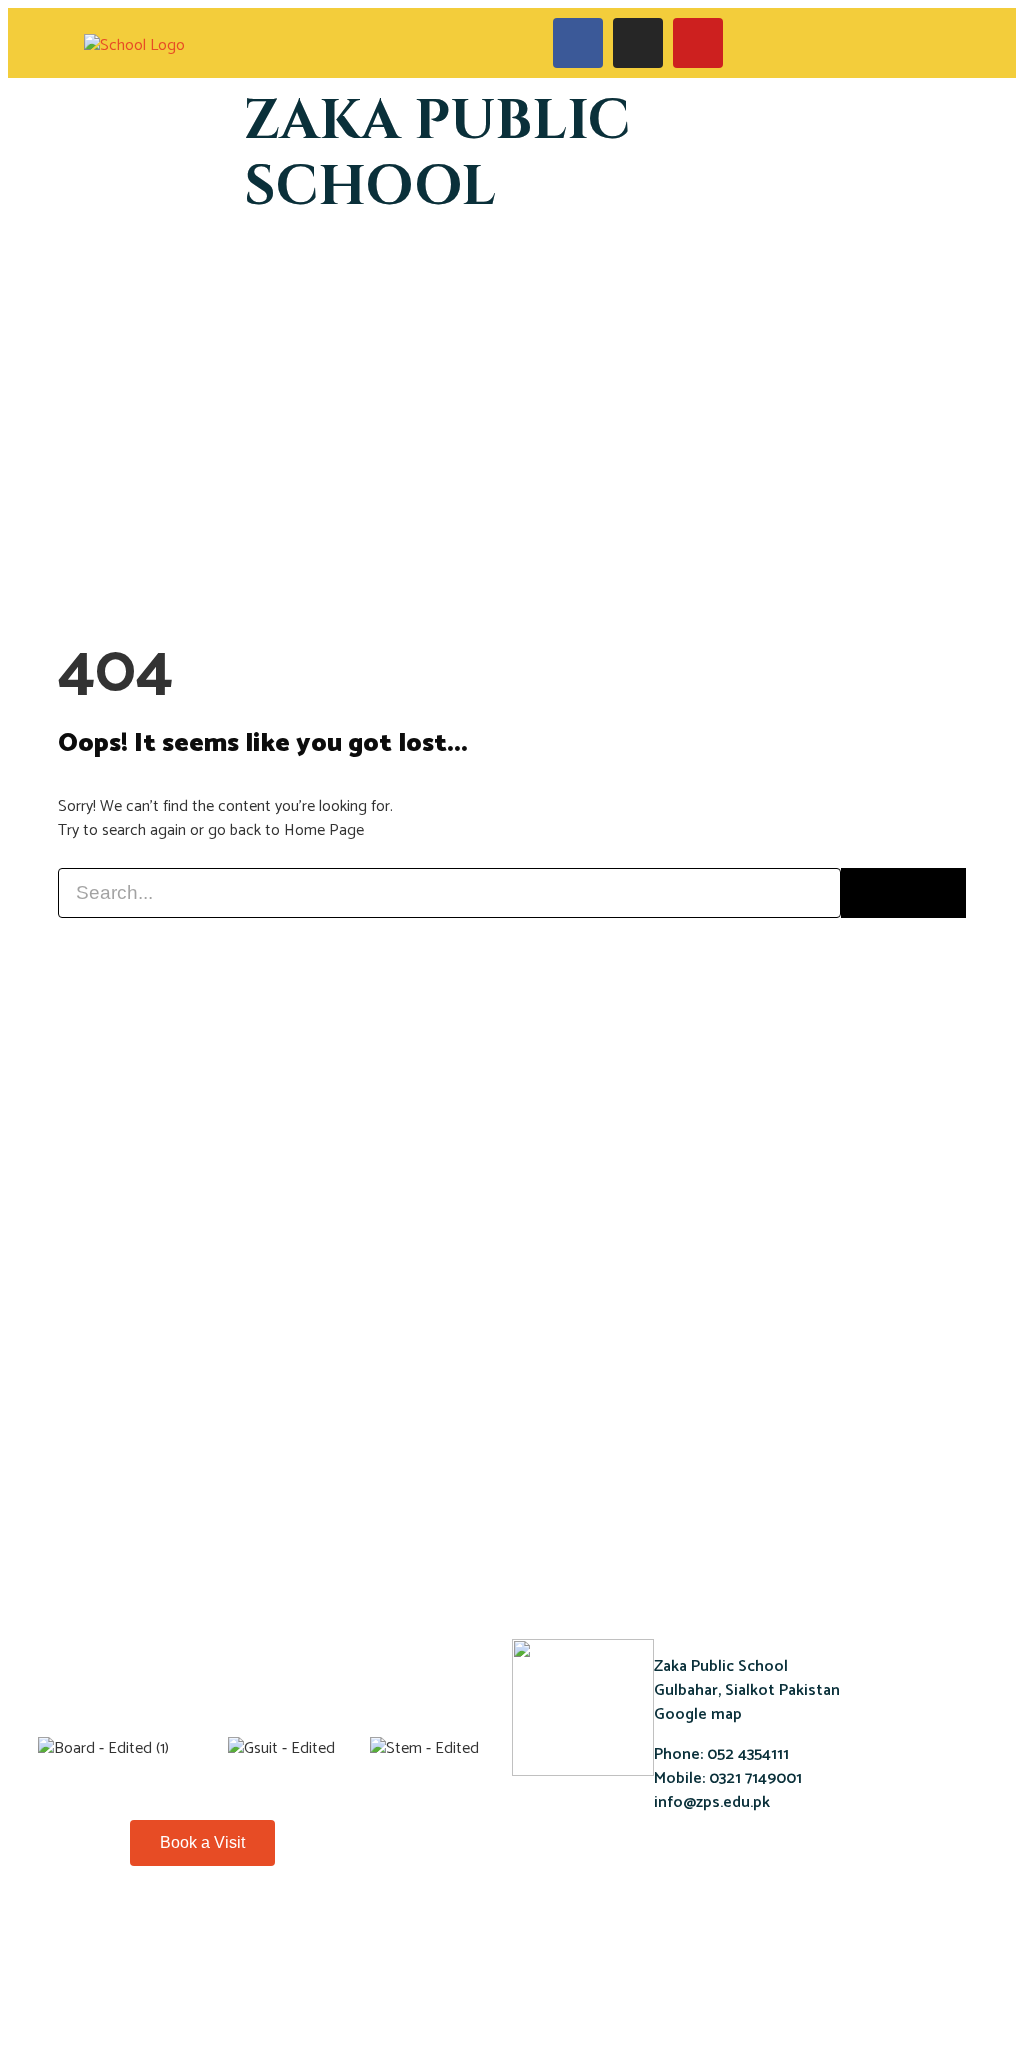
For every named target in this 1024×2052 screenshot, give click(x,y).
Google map (698, 1714)
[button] (890, 43)
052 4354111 (746, 1754)
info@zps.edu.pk (712, 1802)
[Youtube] (197, 1932)
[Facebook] (145, 1932)
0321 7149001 (753, 1778)
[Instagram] (249, 1932)
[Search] (903, 893)
